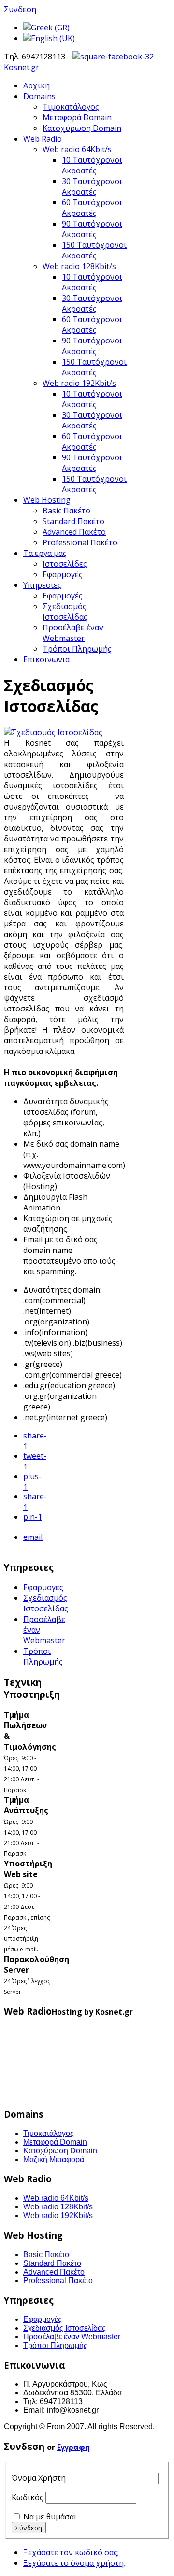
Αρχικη (36, 85)
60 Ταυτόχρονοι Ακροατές (92, 208)
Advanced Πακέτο (74, 532)
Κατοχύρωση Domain (82, 128)
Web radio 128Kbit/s (79, 266)
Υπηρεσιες (42, 585)
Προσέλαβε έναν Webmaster (73, 633)
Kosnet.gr (22, 67)
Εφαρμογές (63, 574)
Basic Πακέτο (66, 511)
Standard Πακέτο (73, 521)
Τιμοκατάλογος (71, 107)
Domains (39, 96)
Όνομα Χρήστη (39, 2478)
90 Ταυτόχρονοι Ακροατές (92, 229)
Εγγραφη (73, 2447)
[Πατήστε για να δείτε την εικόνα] (53, 732)
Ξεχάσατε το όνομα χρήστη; (74, 2563)
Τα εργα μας (45, 553)
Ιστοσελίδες (65, 564)
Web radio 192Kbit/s (79, 383)
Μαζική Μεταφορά (54, 2159)
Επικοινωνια (46, 659)
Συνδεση (20, 9)
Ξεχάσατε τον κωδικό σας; (71, 2552)
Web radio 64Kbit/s (77, 149)
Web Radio (43, 139)
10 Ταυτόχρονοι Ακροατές (92, 165)
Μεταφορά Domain (77, 117)
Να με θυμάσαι (50, 2517)
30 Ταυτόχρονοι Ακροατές (92, 186)
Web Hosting (47, 500)
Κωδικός (28, 2497)
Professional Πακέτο (80, 542)
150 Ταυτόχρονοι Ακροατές (94, 250)
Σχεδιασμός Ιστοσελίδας (65, 612)
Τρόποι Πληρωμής (77, 649)
